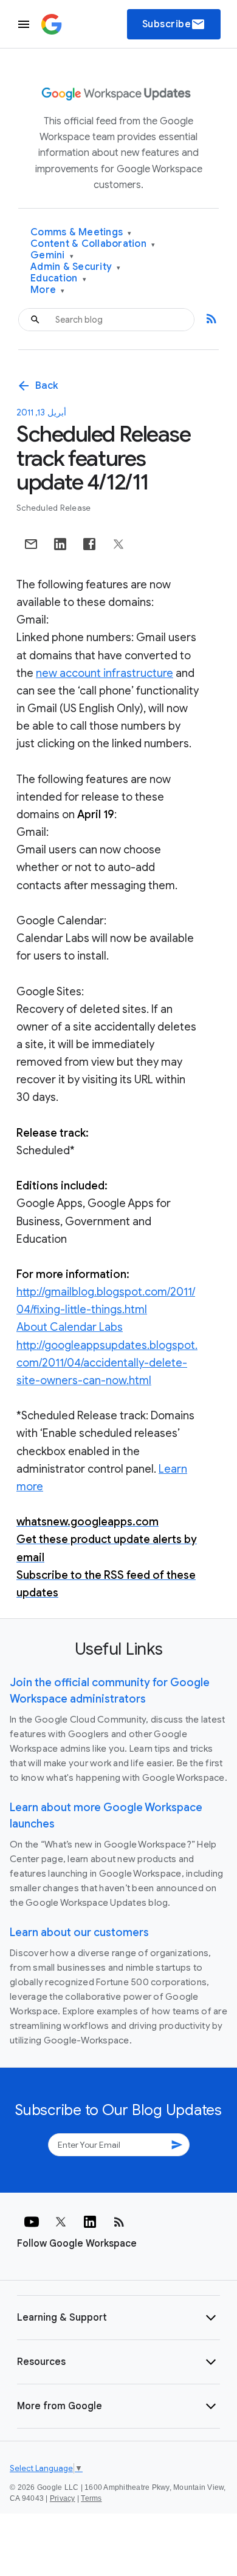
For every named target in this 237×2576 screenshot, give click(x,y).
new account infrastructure (105, 673)
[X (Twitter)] (61, 2222)
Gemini (52, 256)
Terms (91, 2498)
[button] (118, 2318)
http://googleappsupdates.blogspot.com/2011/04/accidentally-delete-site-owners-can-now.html (107, 1363)
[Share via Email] (31, 544)
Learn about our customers (79, 1932)
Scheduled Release (53, 508)
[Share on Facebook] (89, 544)
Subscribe (174, 24)
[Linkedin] (90, 2222)
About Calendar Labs (70, 1327)
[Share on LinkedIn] (60, 544)
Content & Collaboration (93, 244)
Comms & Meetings (81, 233)
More (48, 290)
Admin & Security (76, 267)
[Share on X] (118, 544)
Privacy (63, 2498)
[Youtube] (32, 2222)
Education (58, 279)
